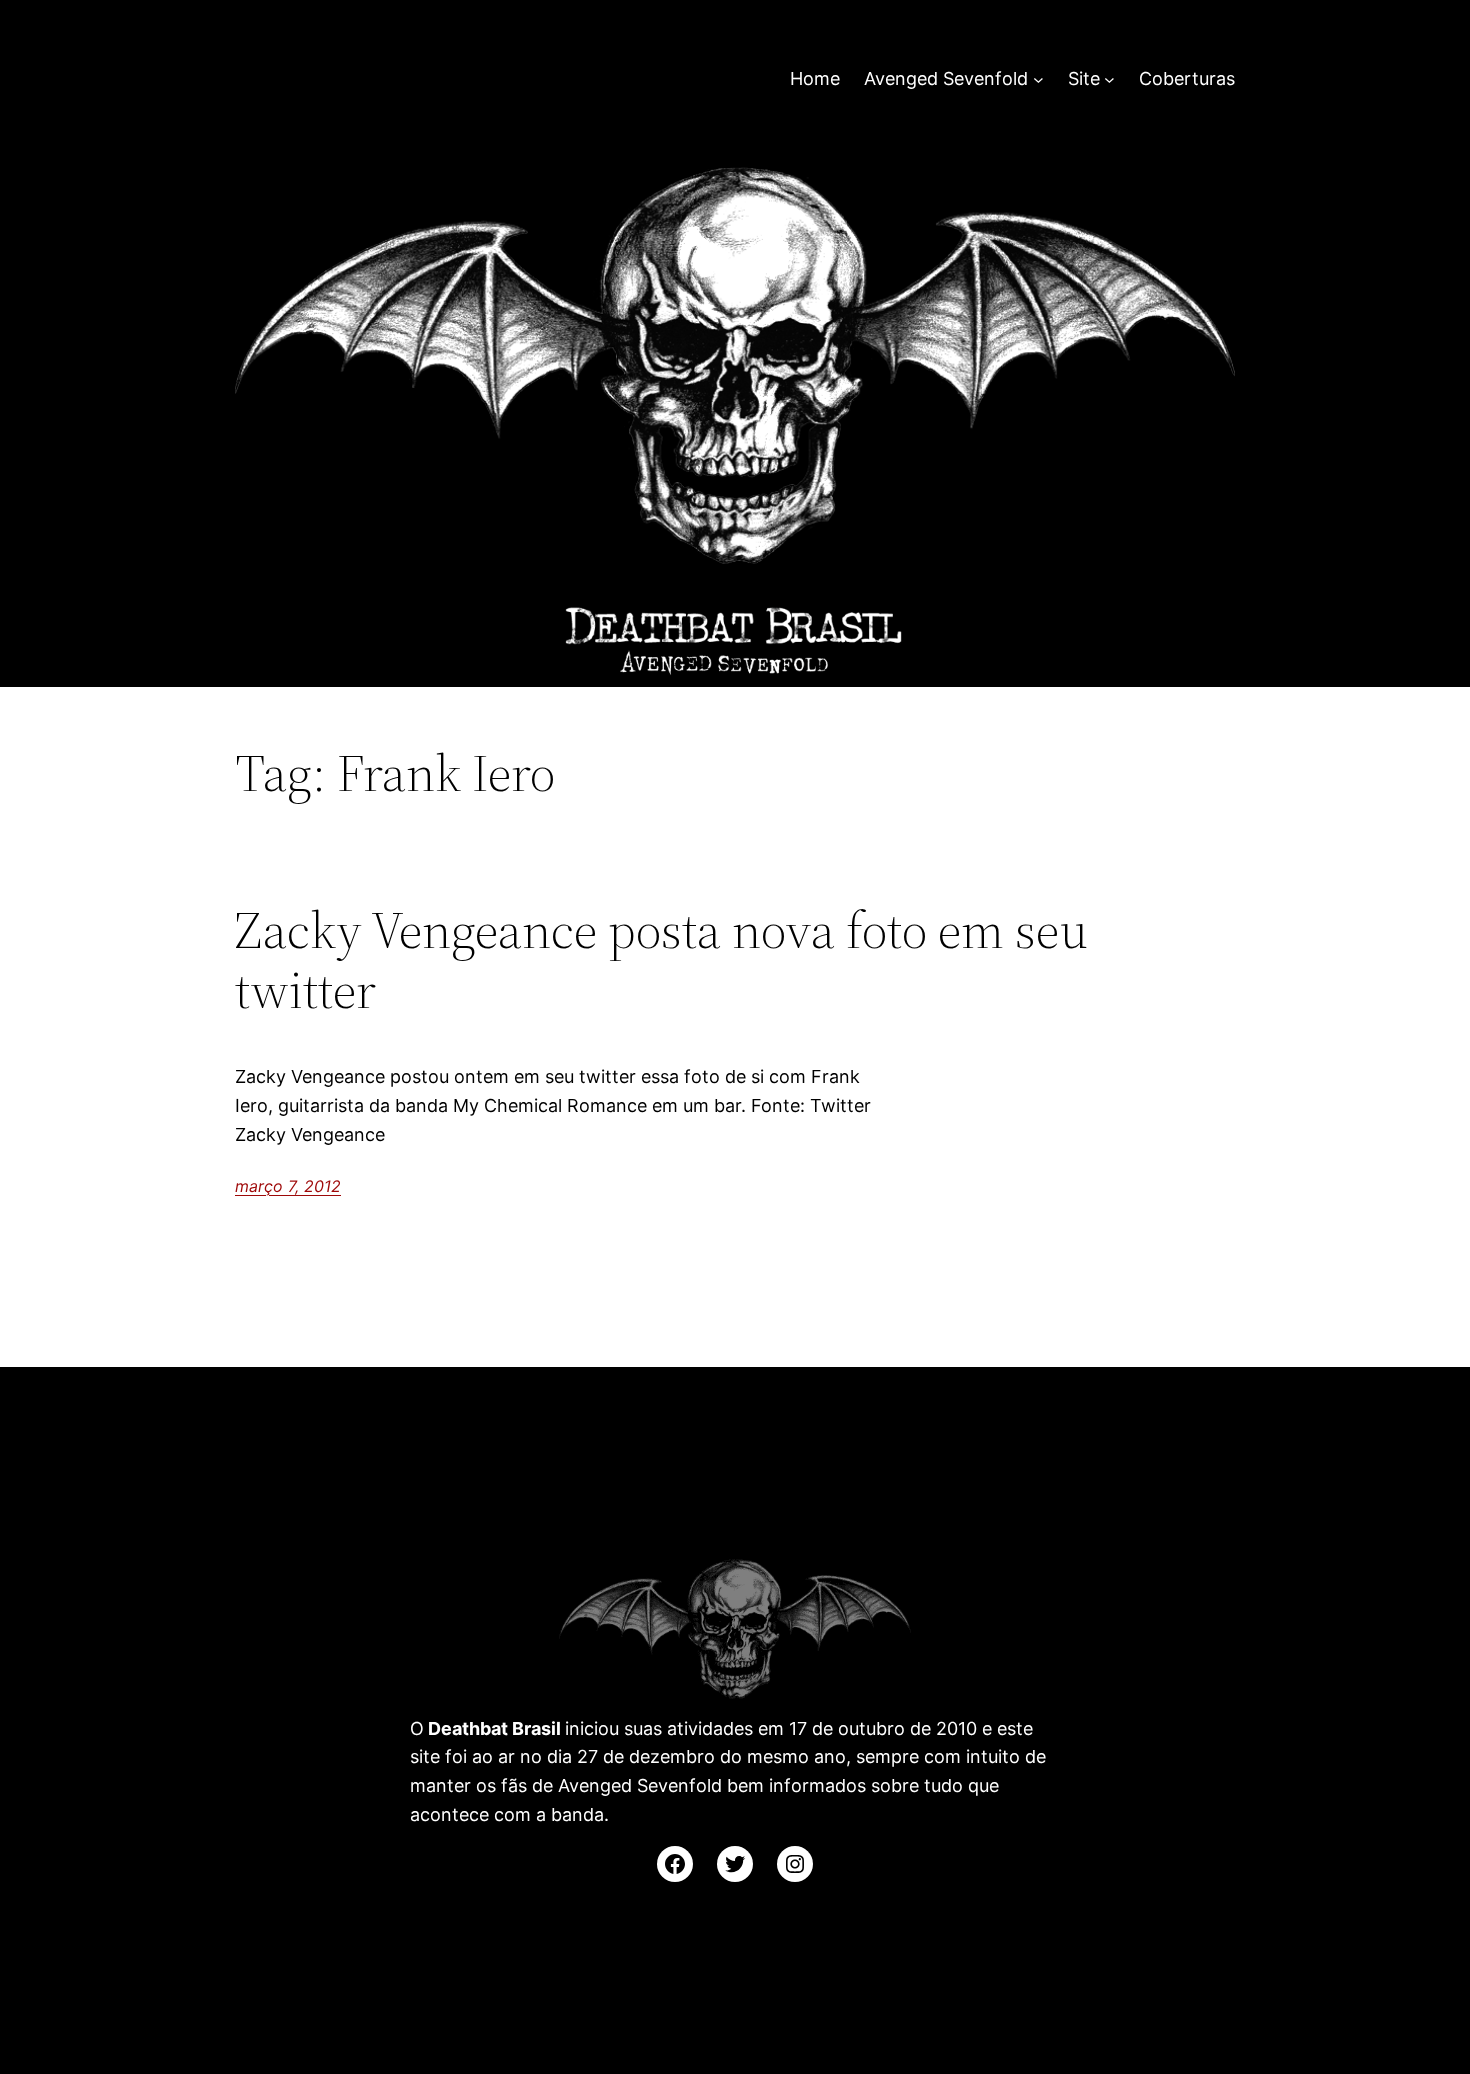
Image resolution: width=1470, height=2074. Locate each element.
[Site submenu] (1109, 79)
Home (815, 78)
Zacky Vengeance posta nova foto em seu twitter (661, 960)
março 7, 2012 (288, 1186)
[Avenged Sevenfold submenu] (1038, 79)
